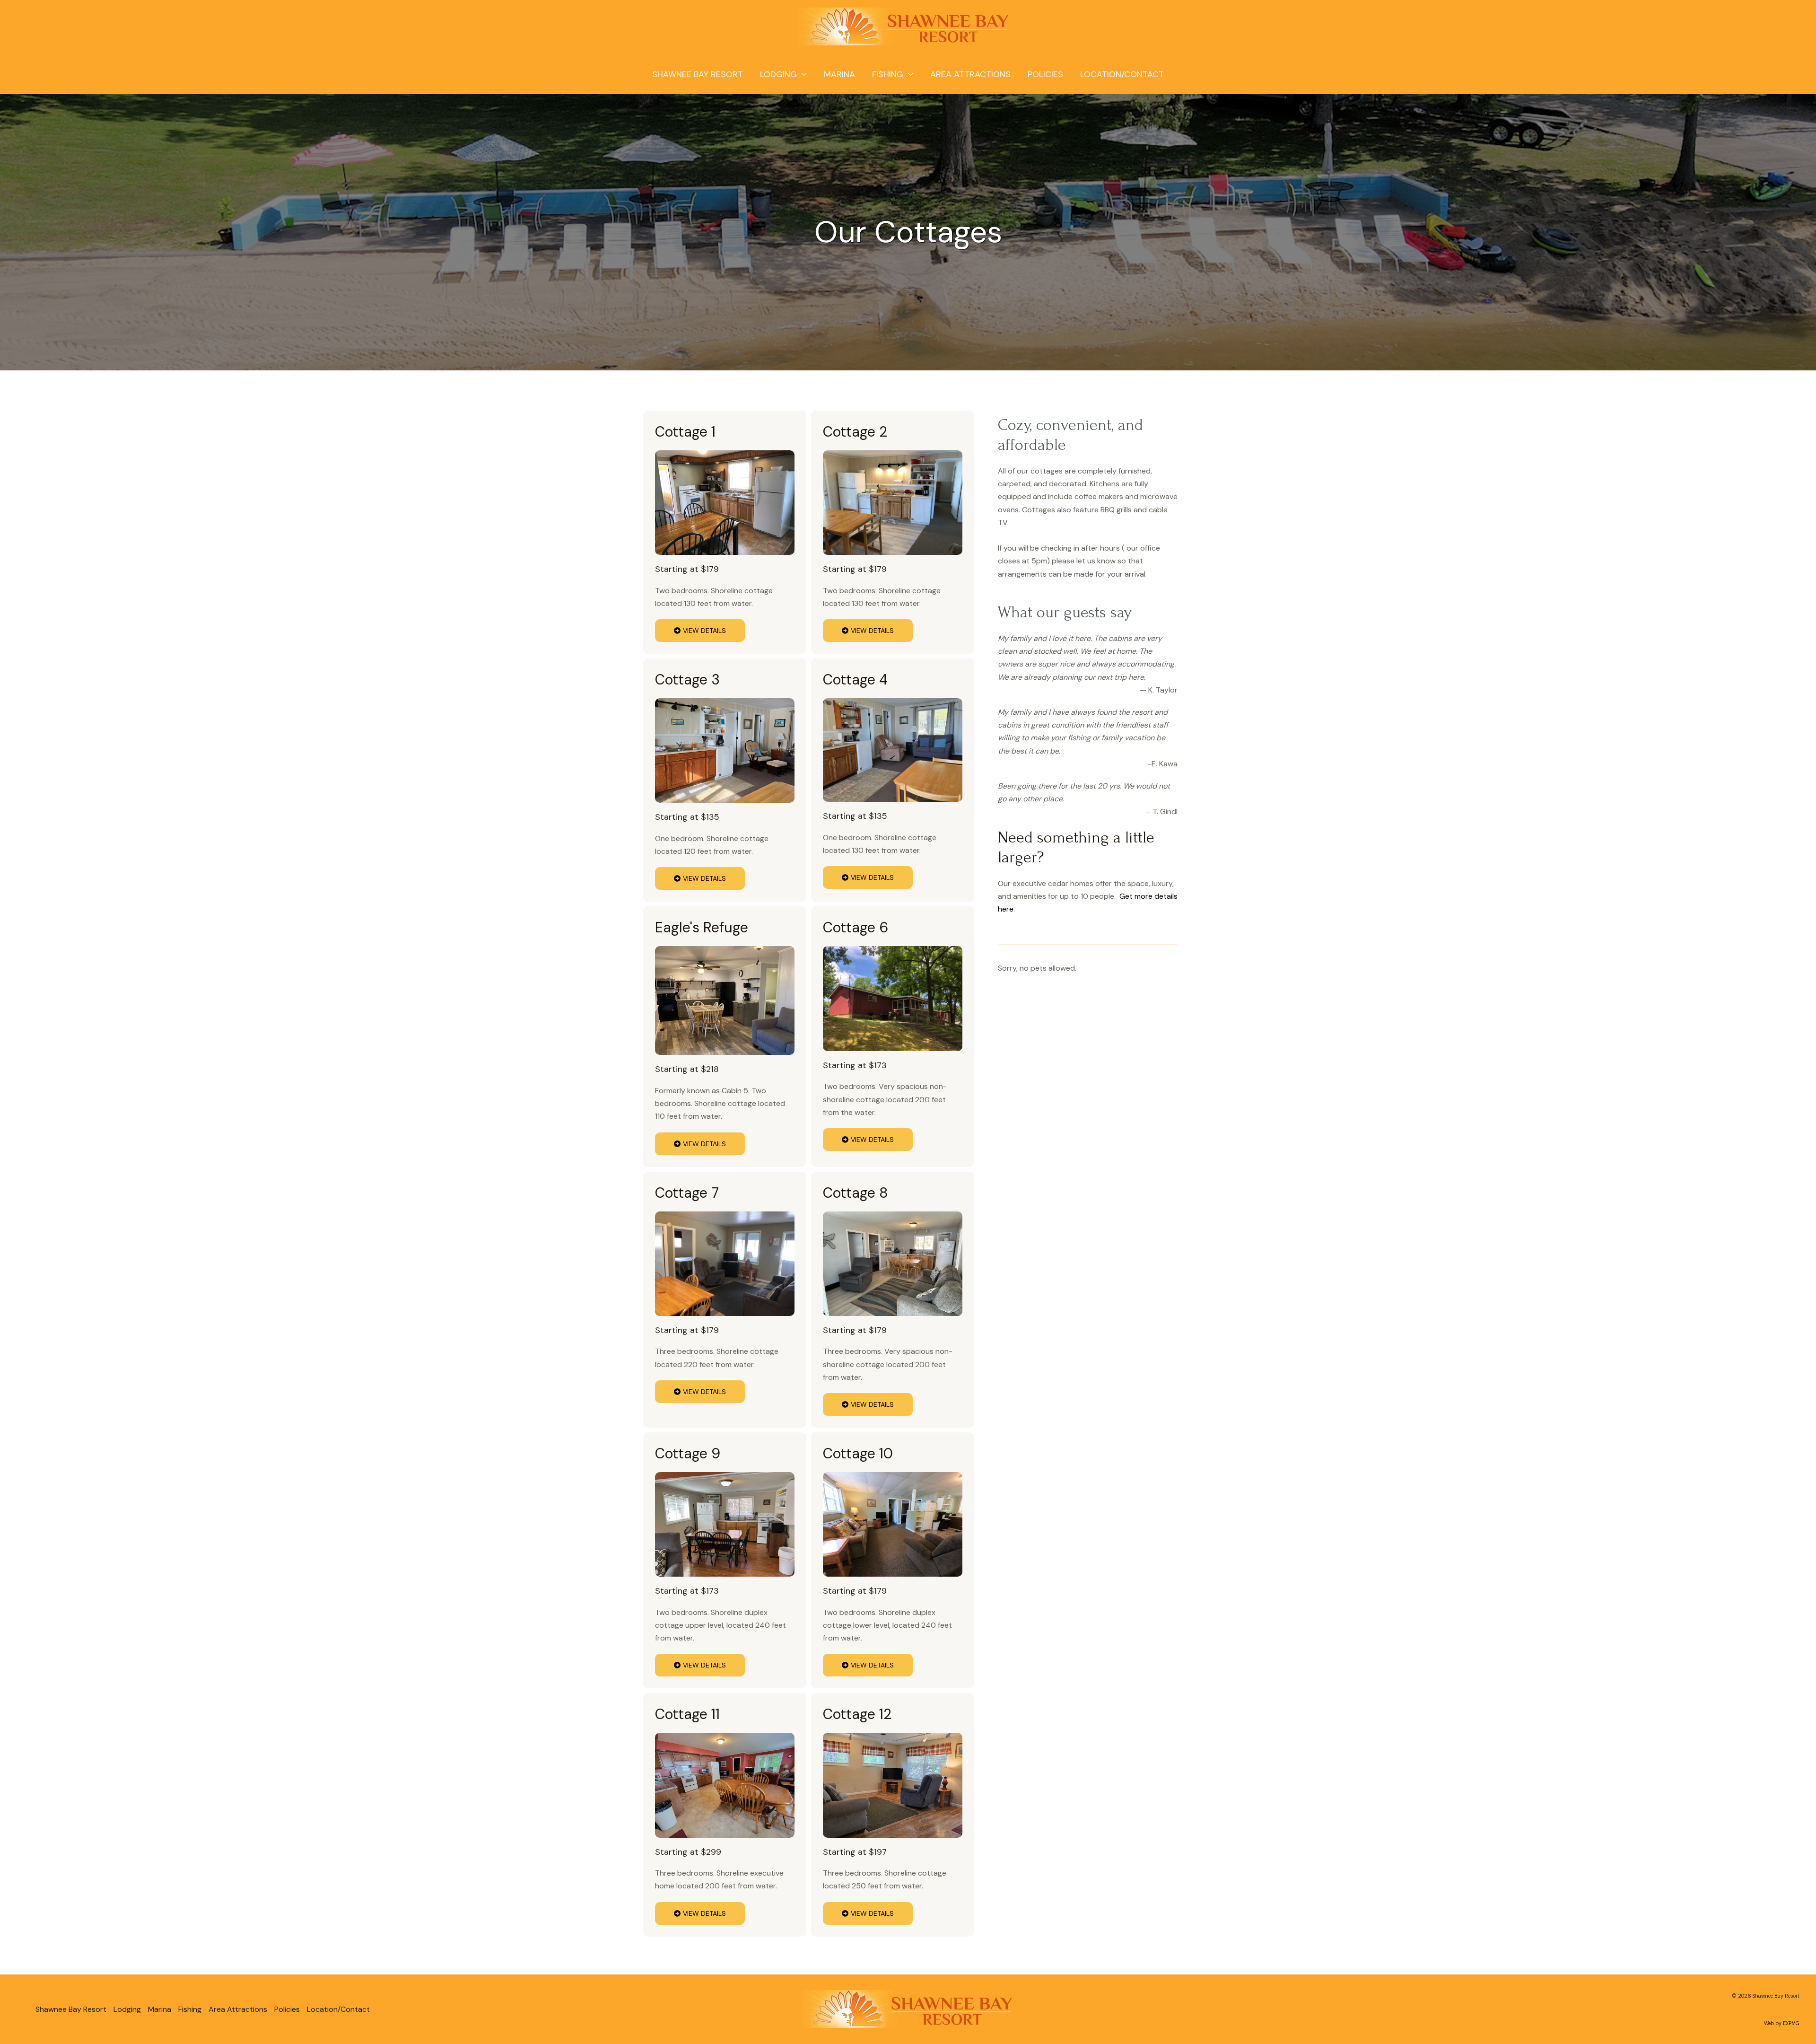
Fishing (888, 74)
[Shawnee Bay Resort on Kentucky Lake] (904, 26)
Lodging (778, 74)
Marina (839, 74)
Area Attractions (970, 74)
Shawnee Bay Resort (698, 74)
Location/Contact (1122, 74)
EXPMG (1791, 2023)
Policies (1045, 74)
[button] (802, 74)
